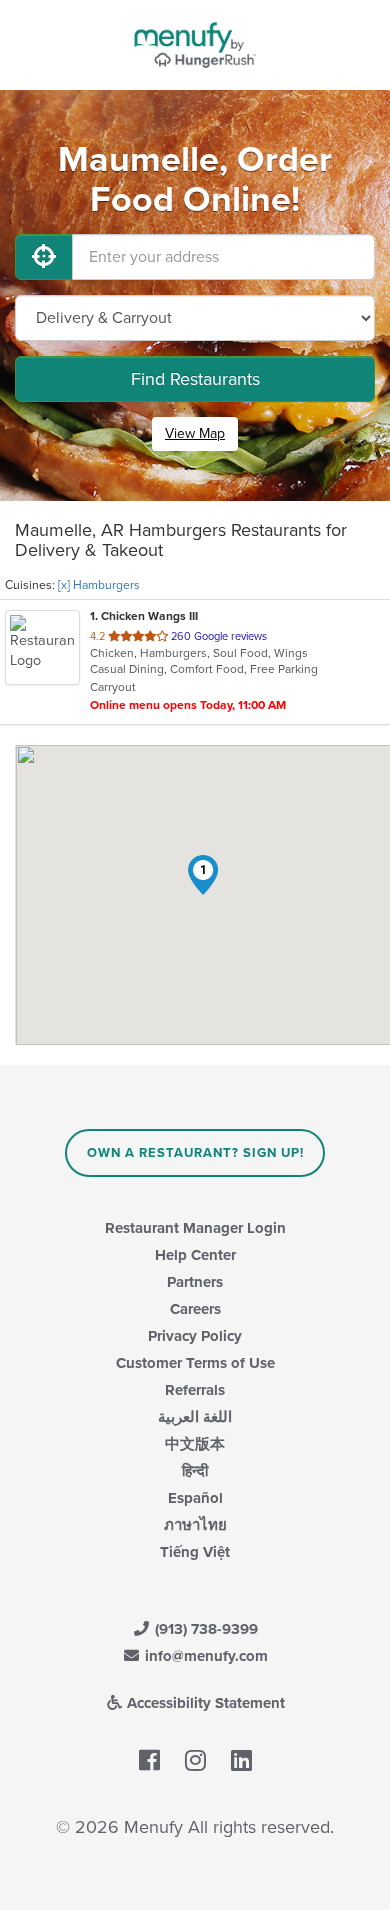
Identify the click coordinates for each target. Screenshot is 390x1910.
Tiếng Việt (195, 1552)
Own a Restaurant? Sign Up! (195, 1153)
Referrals (195, 1390)
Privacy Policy (195, 1336)
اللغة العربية (195, 1417)
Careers (195, 1309)
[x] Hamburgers (99, 585)
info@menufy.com (204, 1656)
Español (195, 1498)
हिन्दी (195, 1471)
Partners (195, 1282)
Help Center (195, 1255)
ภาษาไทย (195, 1525)
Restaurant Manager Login (195, 1228)
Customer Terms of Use (195, 1363)
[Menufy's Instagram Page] (195, 1762)
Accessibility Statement (204, 1703)
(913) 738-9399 (204, 1629)
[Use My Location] (44, 257)
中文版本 (195, 1444)
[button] (203, 875)
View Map (195, 433)
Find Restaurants (195, 379)
